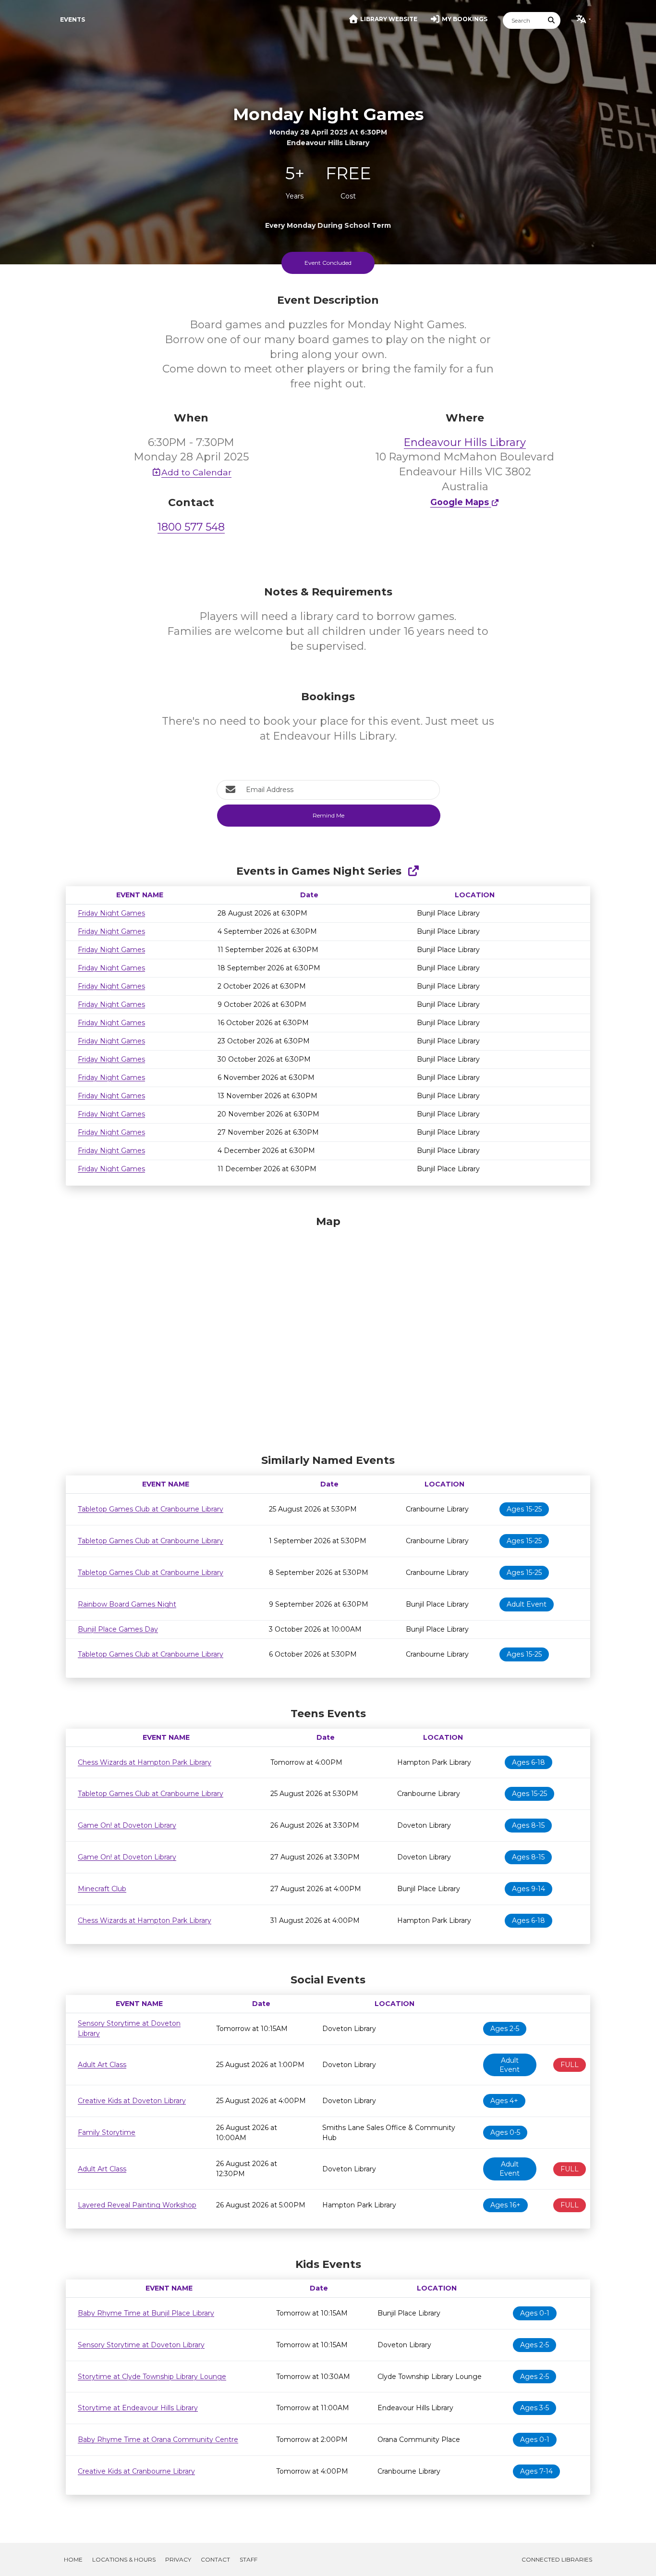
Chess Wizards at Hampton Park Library (145, 1762)
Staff (249, 2559)
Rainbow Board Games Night (127, 1604)
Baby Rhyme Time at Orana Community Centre (158, 2440)
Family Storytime (107, 2132)
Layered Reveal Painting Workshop (137, 2205)
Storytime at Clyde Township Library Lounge (152, 2377)
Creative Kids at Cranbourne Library (136, 2471)
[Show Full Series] (413, 871)
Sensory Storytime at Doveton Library (141, 2345)
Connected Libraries (557, 2559)
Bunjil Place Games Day (118, 1629)
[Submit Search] (552, 20)
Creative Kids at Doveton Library (132, 2101)
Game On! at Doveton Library (127, 1825)
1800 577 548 (191, 527)
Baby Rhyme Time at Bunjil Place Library (146, 2313)
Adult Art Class (102, 2065)
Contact (215, 2559)
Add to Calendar (196, 472)
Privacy (178, 2559)
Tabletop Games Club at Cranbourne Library (151, 1509)
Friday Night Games (111, 913)
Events (73, 19)
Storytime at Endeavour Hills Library (138, 2408)
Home (73, 2559)
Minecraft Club (102, 1889)
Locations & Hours (124, 2559)
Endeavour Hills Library (465, 442)
